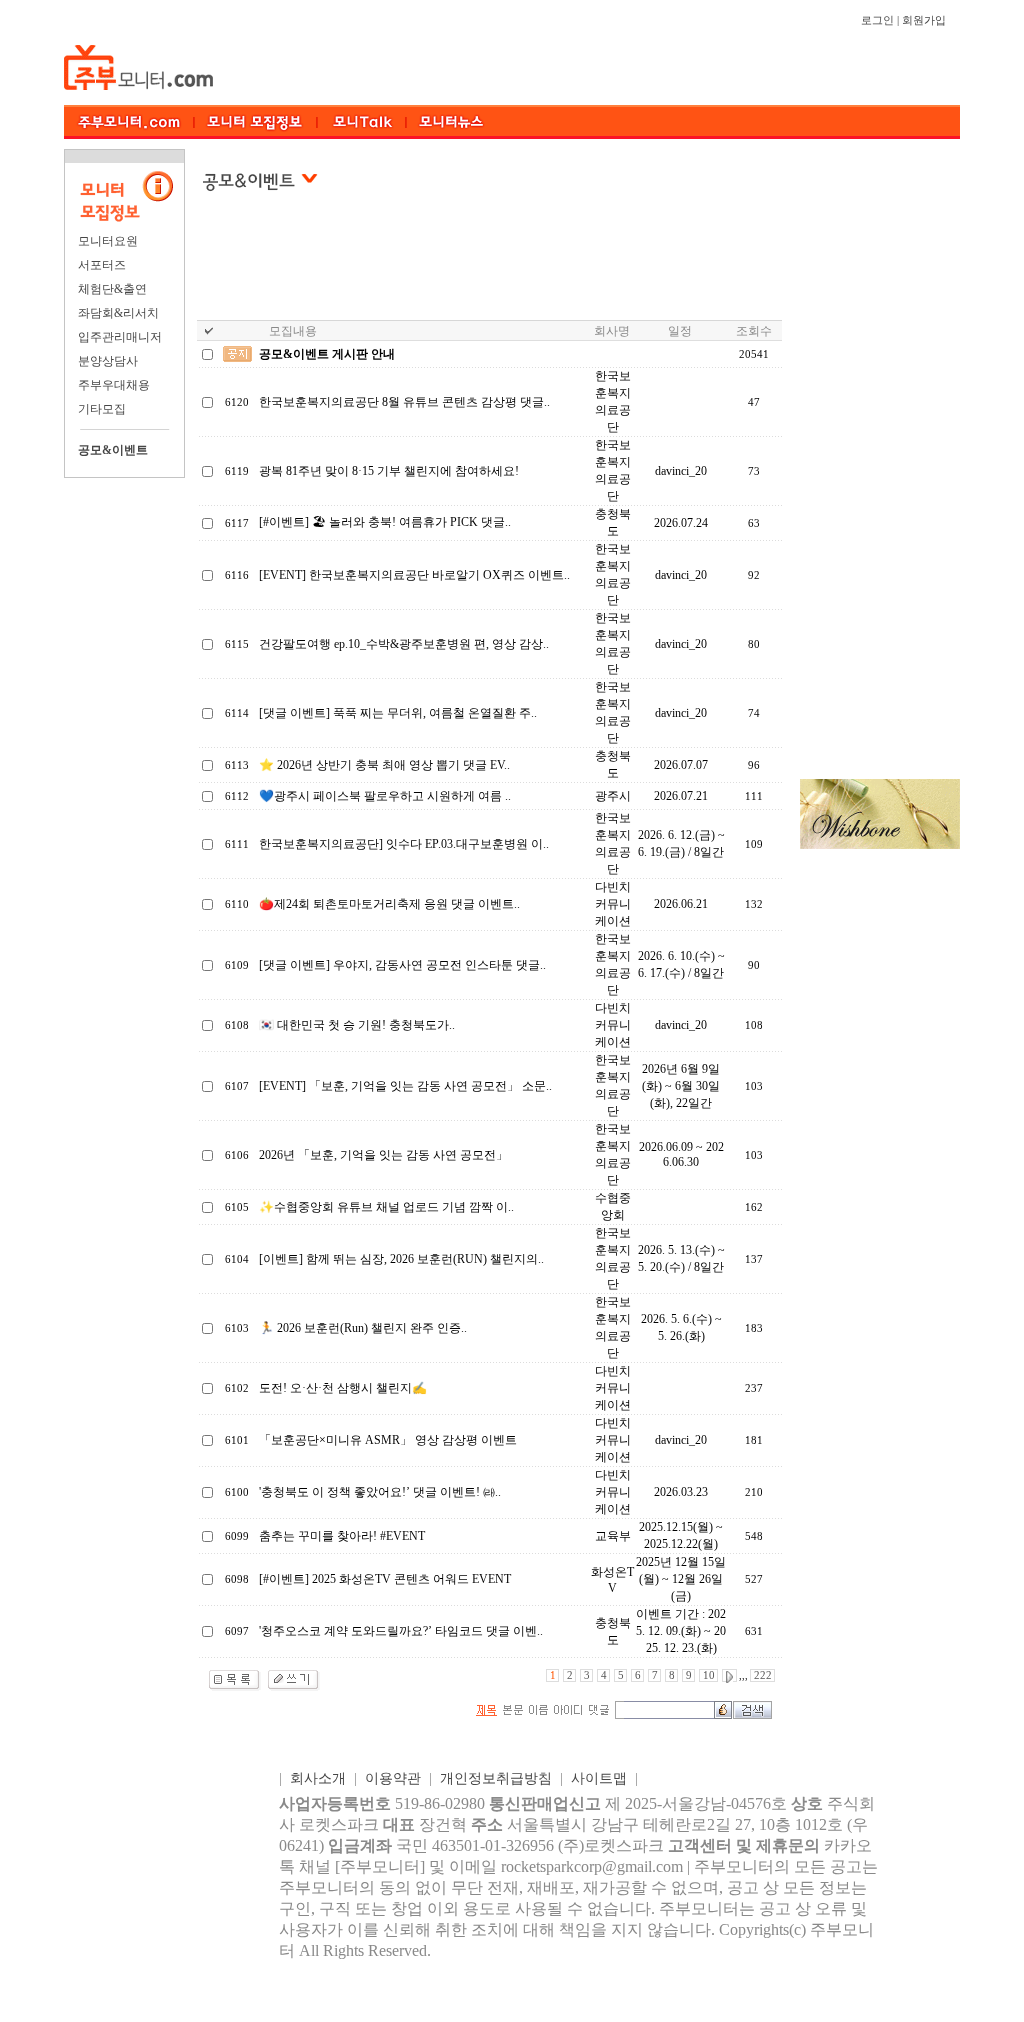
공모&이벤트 (113, 450)
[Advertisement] (494, 269)
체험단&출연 (112, 289)
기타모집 (102, 409)
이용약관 (393, 1778)
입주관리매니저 (120, 337)
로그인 (877, 20)
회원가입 (924, 20)
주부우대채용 (114, 385)
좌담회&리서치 (118, 313)
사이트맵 (599, 1778)
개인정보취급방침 (496, 1778)
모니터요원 (108, 241)
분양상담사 (108, 361)
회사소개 (318, 1778)
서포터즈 (102, 265)
